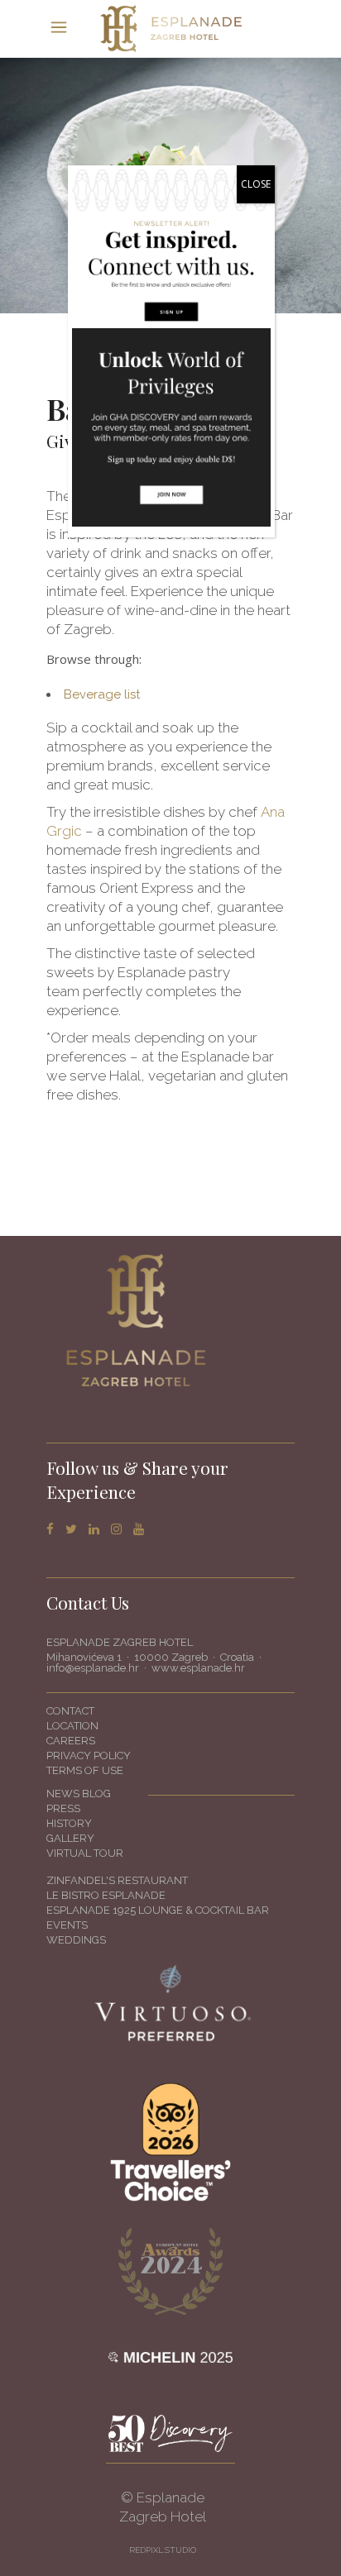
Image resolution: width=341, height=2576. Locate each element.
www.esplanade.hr (198, 1668)
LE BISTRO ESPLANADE (106, 1895)
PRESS (63, 1808)
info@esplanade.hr (93, 1668)
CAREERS (71, 1741)
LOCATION (72, 1726)
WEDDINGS (76, 1940)
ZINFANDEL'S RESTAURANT (117, 1880)
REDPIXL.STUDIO (163, 2550)
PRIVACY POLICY (89, 1755)
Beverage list (102, 694)
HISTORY (69, 1823)
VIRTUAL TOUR (85, 1853)
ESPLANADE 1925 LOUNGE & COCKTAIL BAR (158, 1910)
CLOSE (256, 184)
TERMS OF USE (85, 1770)
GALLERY (70, 1838)
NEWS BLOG (79, 1794)
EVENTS (67, 1925)
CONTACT (70, 1711)
